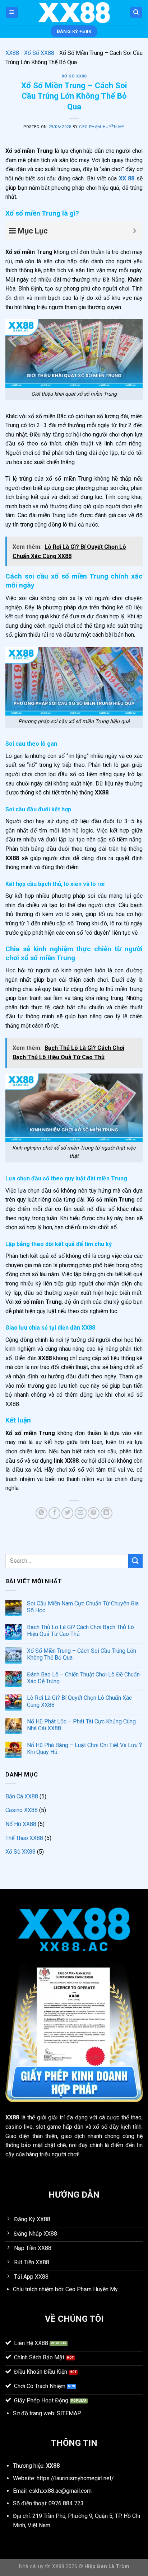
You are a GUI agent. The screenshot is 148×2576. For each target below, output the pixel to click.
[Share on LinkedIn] (107, 1513)
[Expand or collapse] (135, 231)
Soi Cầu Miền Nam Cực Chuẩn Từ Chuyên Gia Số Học (83, 1607)
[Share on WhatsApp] (41, 1513)
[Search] (136, 13)
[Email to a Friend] (81, 1513)
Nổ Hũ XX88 (21, 1824)
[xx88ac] (74, 12)
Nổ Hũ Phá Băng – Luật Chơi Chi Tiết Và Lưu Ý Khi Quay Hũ (85, 1749)
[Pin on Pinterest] (94, 1513)
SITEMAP (69, 2413)
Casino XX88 (22, 1810)
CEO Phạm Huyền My (102, 127)
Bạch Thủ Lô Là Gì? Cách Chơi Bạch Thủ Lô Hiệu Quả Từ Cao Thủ (80, 1631)
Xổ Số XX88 (39, 53)
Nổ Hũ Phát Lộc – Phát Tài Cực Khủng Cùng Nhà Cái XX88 (81, 1725)
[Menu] (12, 13)
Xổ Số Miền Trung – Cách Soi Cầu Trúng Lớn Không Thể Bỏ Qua (82, 1654)
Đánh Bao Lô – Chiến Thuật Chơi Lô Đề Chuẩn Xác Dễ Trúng (83, 1678)
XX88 (12, 53)
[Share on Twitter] (67, 1513)
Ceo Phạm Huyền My (92, 2289)
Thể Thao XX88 (24, 1838)
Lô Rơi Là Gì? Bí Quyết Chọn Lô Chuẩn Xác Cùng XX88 (79, 1701)
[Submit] (135, 1561)
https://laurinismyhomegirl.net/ (75, 2478)
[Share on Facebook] (54, 1513)
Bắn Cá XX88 (22, 1796)
